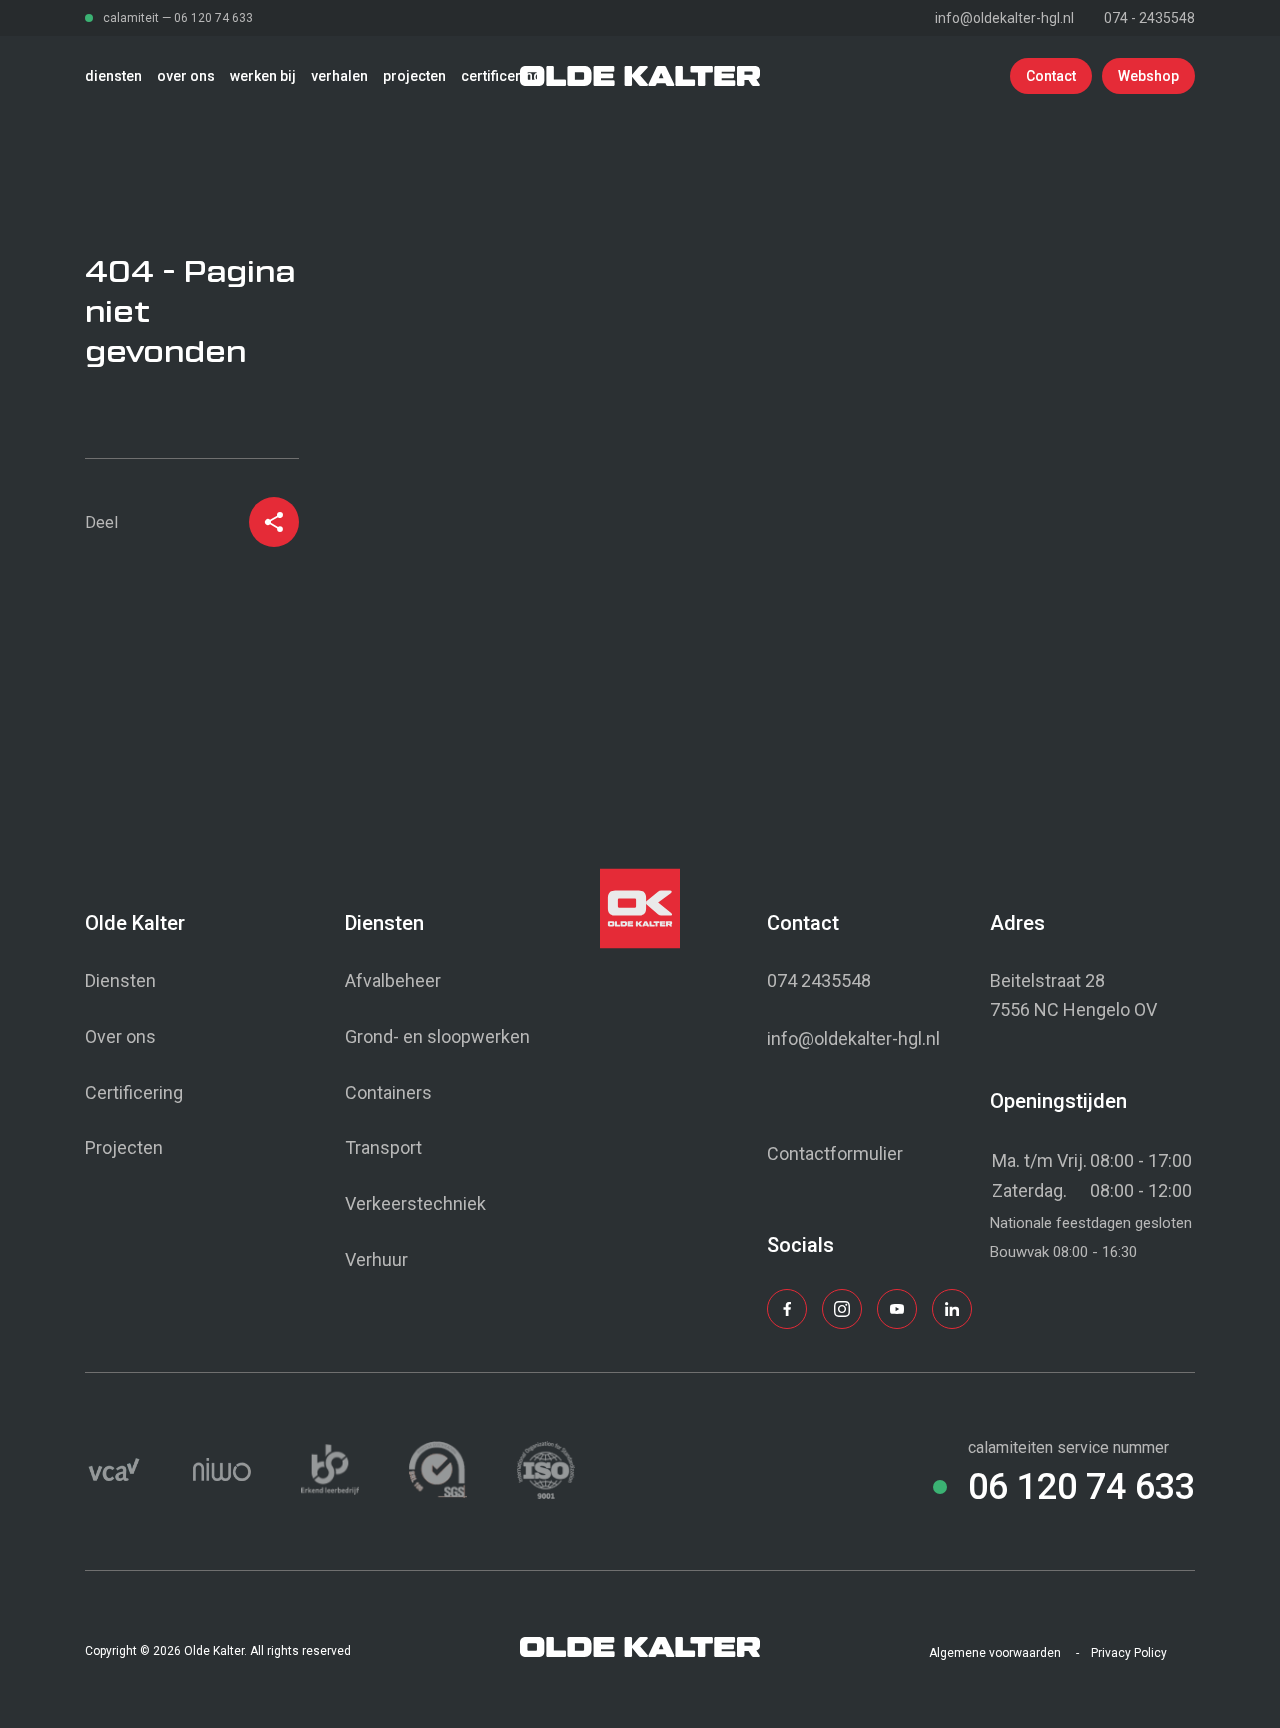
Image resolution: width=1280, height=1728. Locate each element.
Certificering (134, 1092)
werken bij (263, 76)
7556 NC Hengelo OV (1073, 1009)
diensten (113, 76)
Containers (388, 1092)
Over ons (120, 1036)
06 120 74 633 (213, 18)
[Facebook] (787, 1310)
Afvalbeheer (393, 980)
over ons (186, 76)
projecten (414, 76)
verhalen (339, 76)
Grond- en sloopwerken (437, 1036)
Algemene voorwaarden (995, 1653)
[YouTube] (897, 1310)
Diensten (120, 980)
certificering (501, 76)
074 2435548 (819, 980)
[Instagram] (842, 1310)
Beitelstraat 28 (1047, 980)
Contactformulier (835, 1153)
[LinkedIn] (952, 1310)
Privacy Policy (1129, 1653)
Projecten (124, 1147)
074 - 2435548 (1149, 18)
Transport (383, 1147)
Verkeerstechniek (415, 1203)
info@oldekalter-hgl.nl (1004, 18)
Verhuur (376, 1259)
